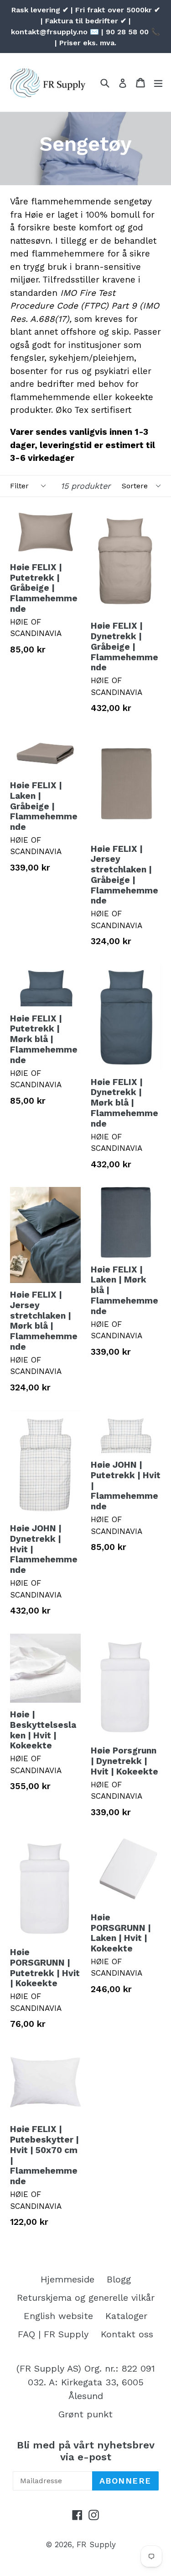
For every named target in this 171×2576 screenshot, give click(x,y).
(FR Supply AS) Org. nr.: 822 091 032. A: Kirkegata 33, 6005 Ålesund (86, 2382)
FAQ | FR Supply (53, 2334)
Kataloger (126, 2316)
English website (58, 2316)
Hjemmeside (67, 2279)
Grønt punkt (85, 2414)
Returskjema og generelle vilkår (86, 2298)
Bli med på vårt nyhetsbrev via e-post (86, 2451)
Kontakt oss (127, 2334)
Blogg (119, 2279)
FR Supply (96, 2544)
